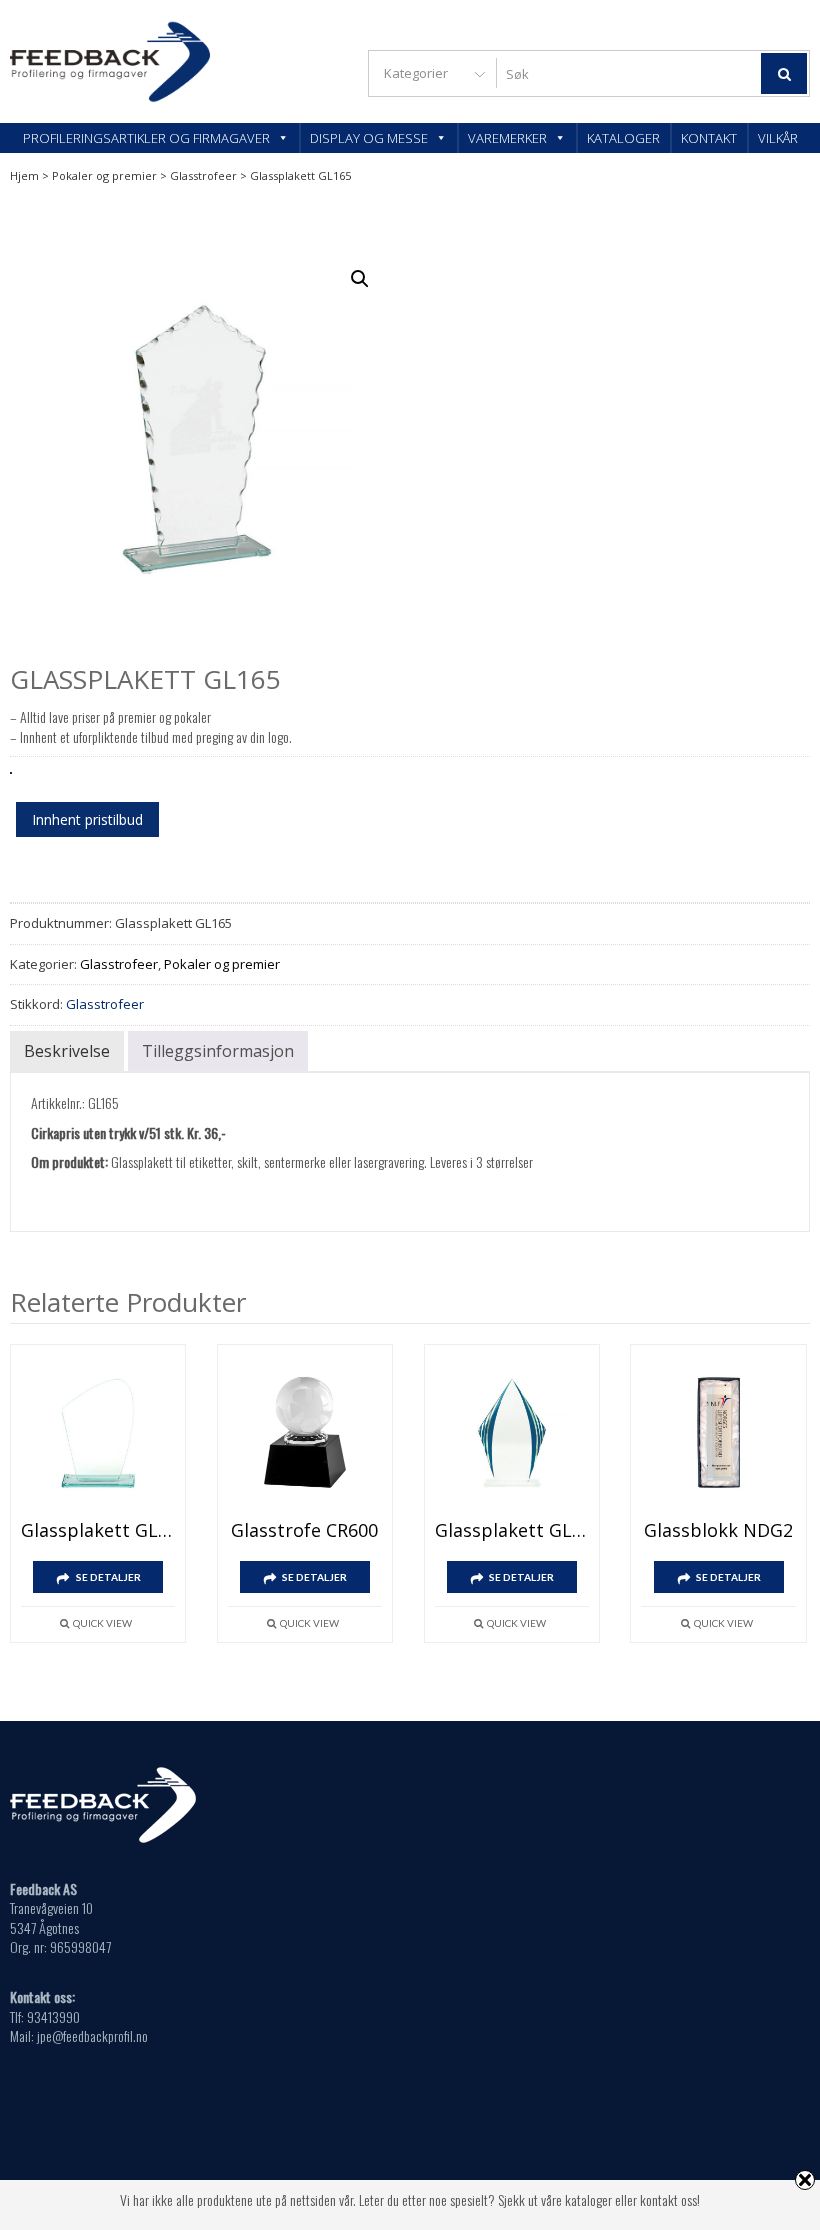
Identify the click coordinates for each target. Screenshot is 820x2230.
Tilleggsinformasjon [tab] (218, 1051)
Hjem (24, 175)
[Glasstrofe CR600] (305, 1432)
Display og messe (369, 138)
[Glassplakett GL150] (98, 1432)
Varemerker (507, 138)
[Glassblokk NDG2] (718, 1432)
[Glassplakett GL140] (512, 1432)
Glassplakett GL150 (98, 1530)
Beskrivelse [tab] (67, 1051)
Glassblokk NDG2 (718, 1530)
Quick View (102, 1623)
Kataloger (623, 138)
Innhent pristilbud (87, 819)
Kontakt (709, 138)
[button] (360, 279)
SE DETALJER (108, 1577)
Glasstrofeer (203, 175)
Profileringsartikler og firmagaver (146, 138)
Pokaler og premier (104, 175)
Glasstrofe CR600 (304, 1530)
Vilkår (778, 138)
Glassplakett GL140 (512, 1530)
